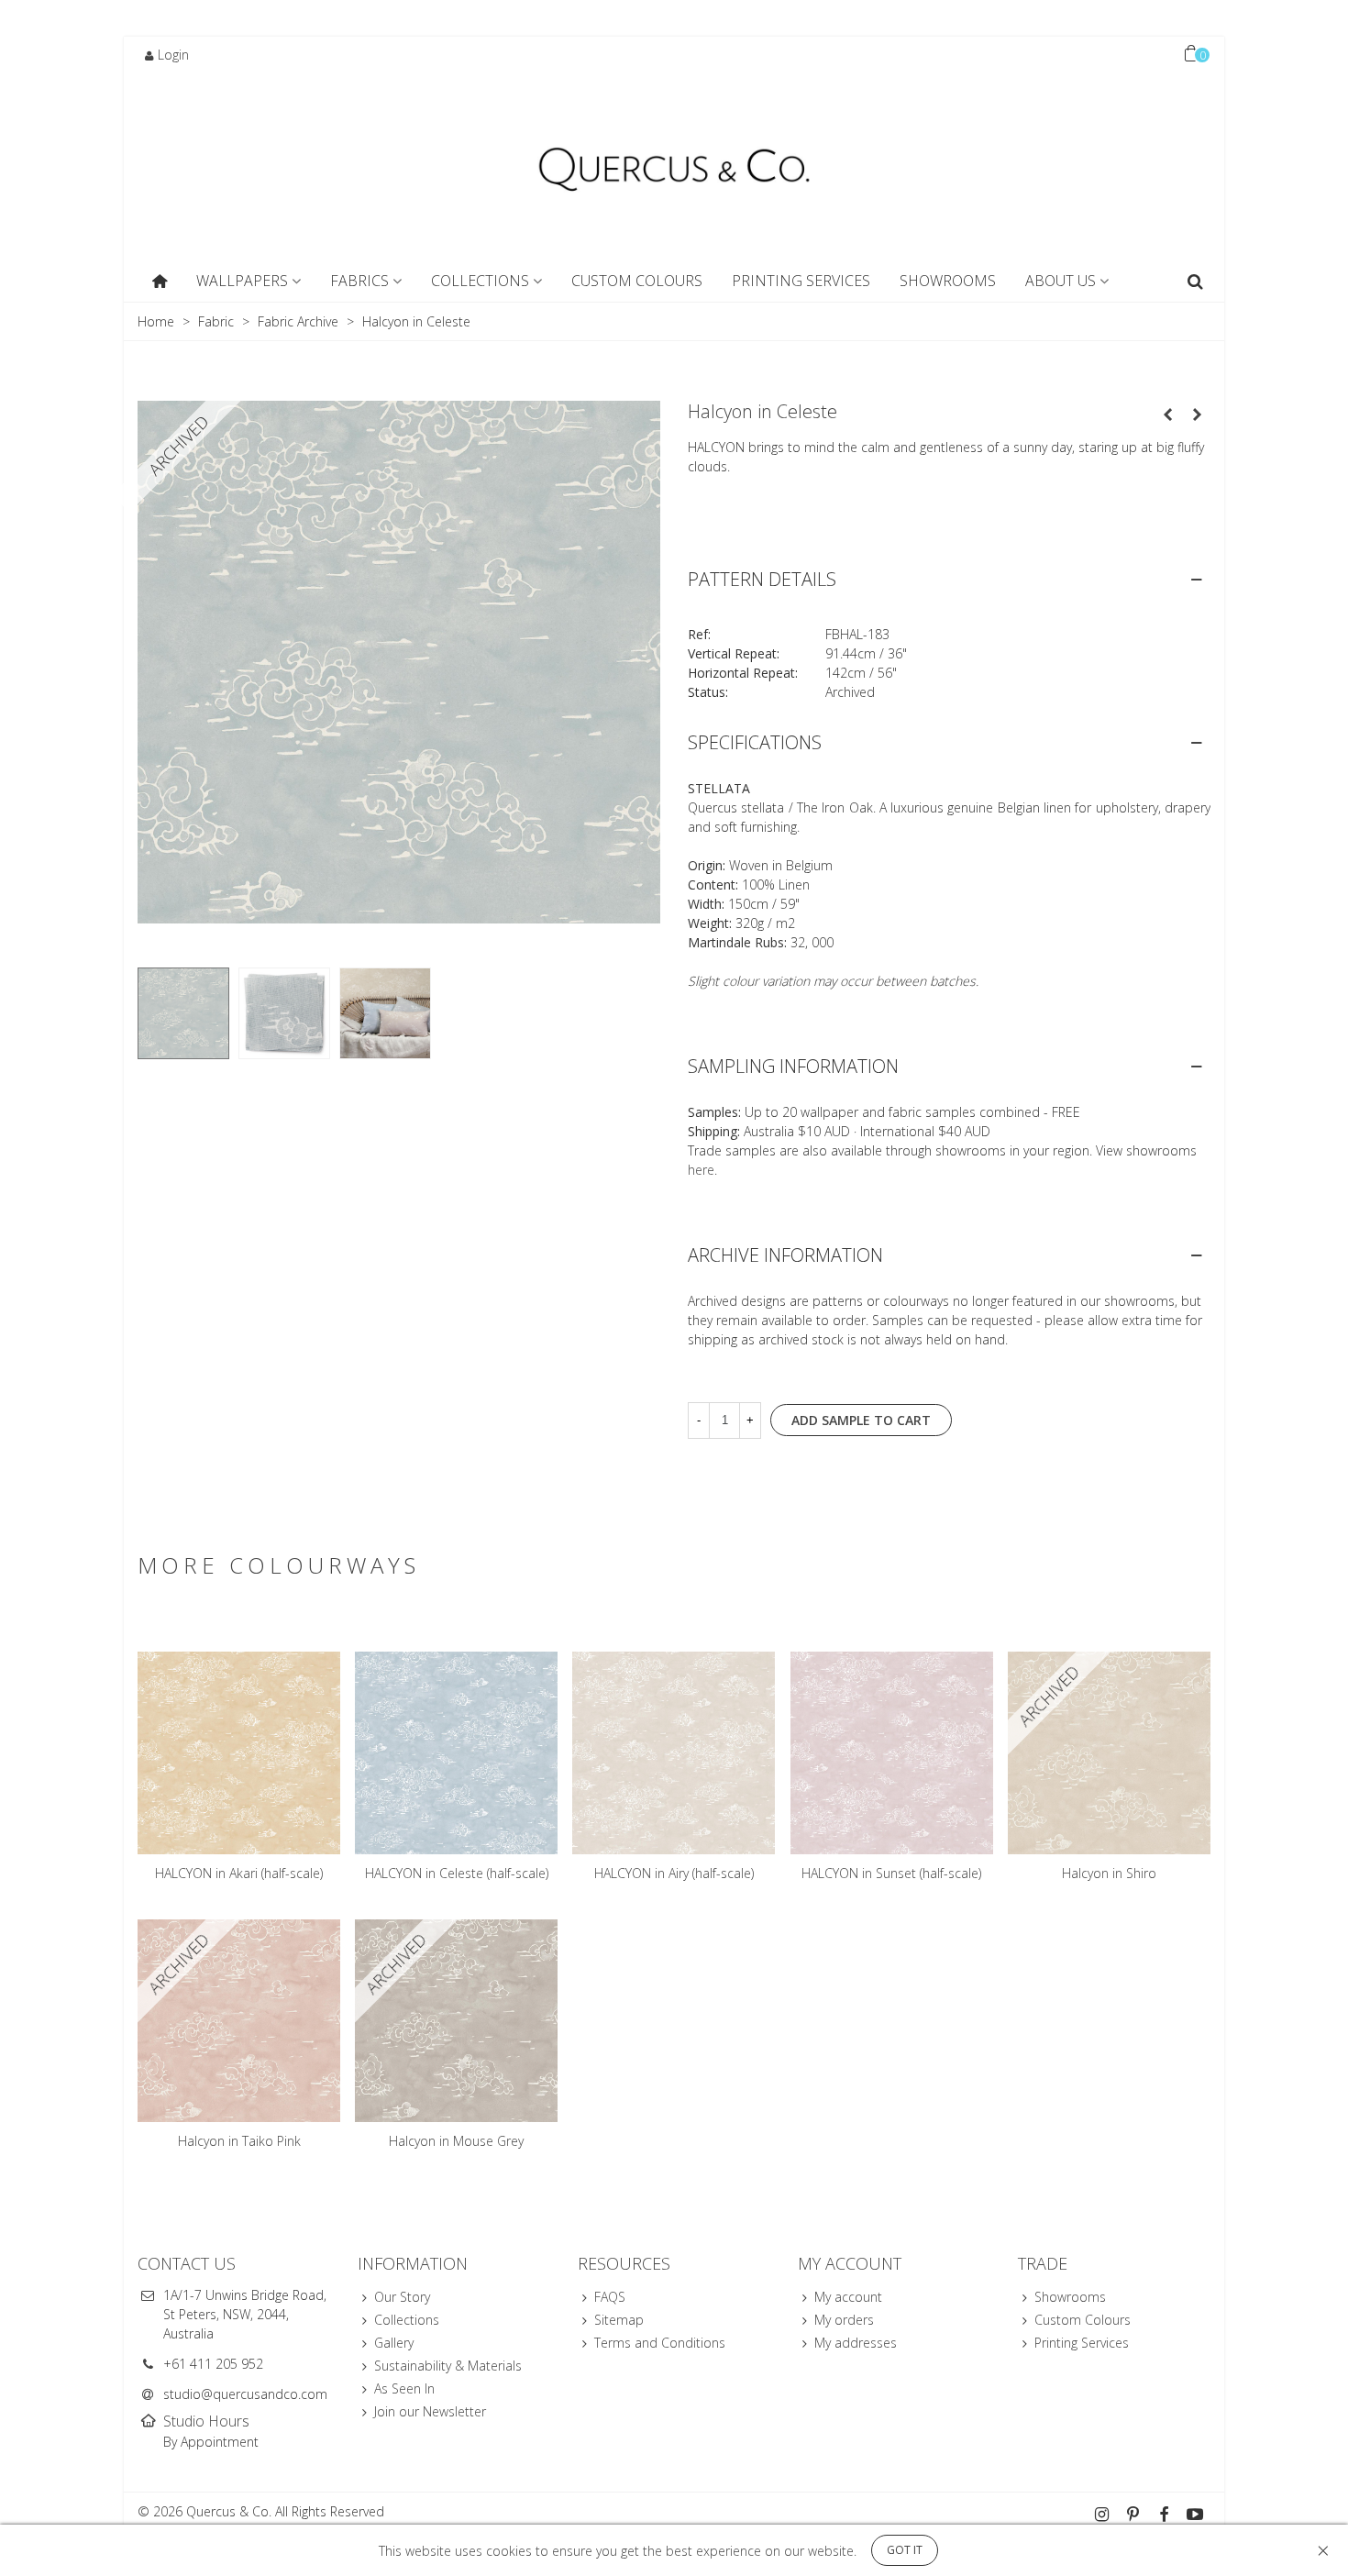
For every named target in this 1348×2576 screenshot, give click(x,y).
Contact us (187, 2263)
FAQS (610, 2297)
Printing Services (801, 281)
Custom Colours (637, 281)
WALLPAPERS (242, 281)
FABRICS (359, 281)
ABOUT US (1061, 281)
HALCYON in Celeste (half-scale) (457, 1873)
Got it (905, 2550)
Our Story (402, 2297)
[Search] (1195, 282)
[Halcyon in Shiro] (1197, 415)
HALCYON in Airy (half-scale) (674, 1873)
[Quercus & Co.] (674, 169)
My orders (844, 2320)
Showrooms (1070, 2297)
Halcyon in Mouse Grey (456, 2141)
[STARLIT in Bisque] (1167, 415)
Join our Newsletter (430, 2411)
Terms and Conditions (660, 2343)
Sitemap (619, 2320)
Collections (407, 2320)
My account (848, 2297)
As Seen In (404, 2388)
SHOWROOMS (948, 281)
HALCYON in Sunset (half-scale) (891, 1873)
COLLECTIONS (480, 281)
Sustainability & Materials (448, 2366)
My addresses (856, 2343)
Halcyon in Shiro (1109, 1873)
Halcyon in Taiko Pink (239, 2141)
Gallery (394, 2343)
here (701, 1170)
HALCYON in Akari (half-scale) (239, 1873)
